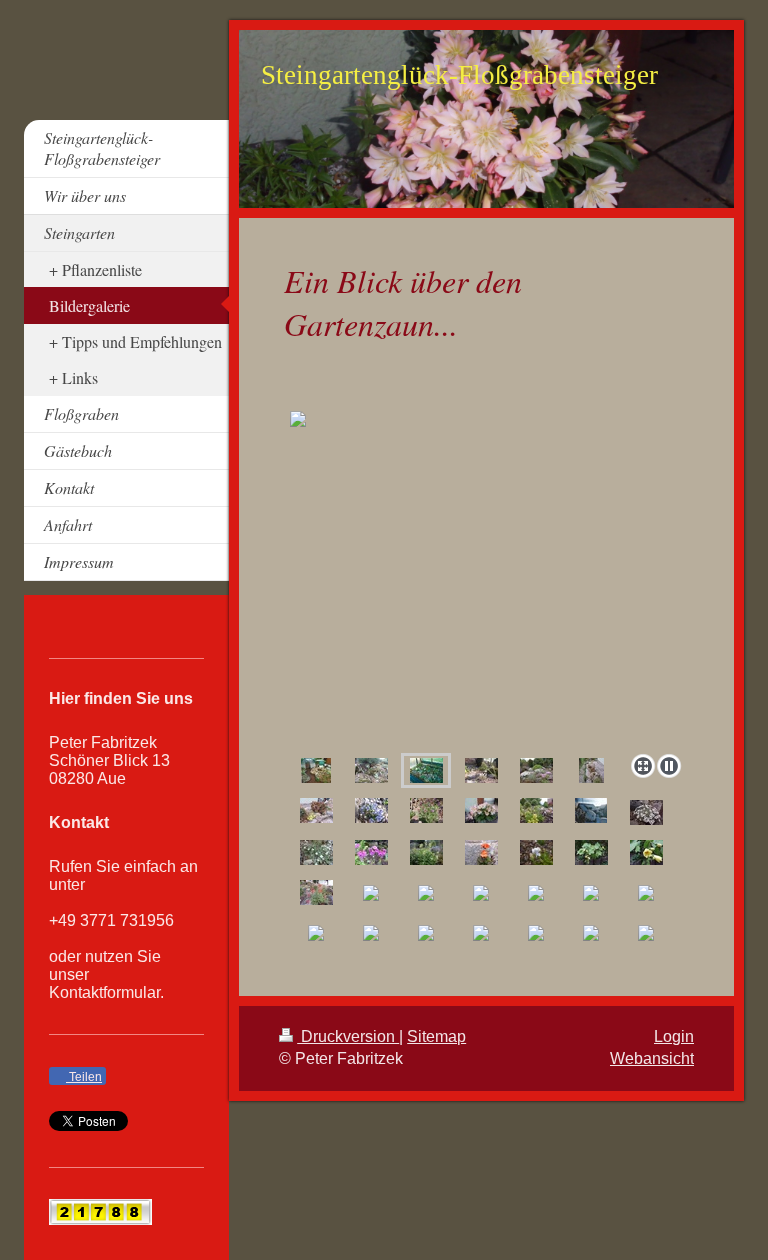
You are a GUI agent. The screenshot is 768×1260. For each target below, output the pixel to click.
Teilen (84, 1077)
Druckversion (348, 1036)
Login (674, 1036)
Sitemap (436, 1036)
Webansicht (652, 1058)
